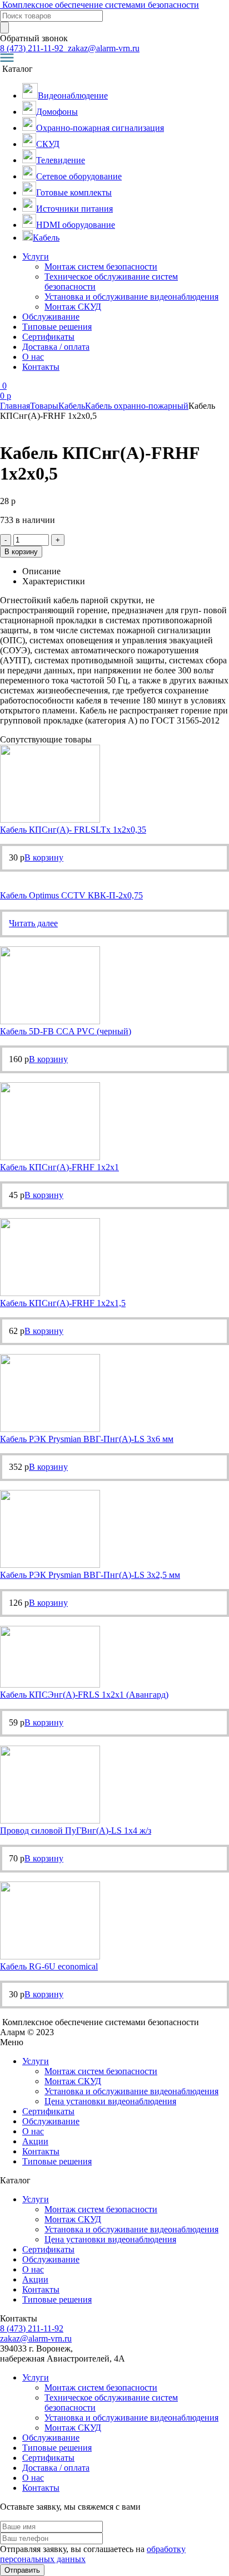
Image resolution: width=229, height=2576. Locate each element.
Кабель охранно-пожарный (137, 406)
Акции (35, 2141)
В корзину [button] (44, 857)
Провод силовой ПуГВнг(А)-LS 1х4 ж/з (76, 1830)
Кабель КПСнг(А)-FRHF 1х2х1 (59, 1167)
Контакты (41, 367)
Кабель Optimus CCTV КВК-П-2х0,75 (71, 895)
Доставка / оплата (56, 347)
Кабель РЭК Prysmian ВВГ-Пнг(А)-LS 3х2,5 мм (90, 1575)
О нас (33, 357)
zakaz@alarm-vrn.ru (103, 48)
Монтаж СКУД (73, 307)
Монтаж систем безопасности (101, 267)
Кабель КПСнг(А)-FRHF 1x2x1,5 (63, 1303)
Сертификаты (48, 337)
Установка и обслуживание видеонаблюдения (131, 297)
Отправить (22, 2570)
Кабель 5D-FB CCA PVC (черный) (66, 1031)
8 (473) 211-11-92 (33, 48)
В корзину (21, 552)
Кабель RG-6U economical (49, 1966)
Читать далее (33, 923)
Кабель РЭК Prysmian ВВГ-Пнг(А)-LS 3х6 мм (87, 1439)
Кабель (72, 406)
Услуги (36, 256)
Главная (15, 406)
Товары (44, 406)
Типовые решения (57, 327)
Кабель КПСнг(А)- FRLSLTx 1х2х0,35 (73, 830)
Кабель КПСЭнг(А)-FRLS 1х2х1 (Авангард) (84, 1695)
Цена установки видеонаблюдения (110, 2101)
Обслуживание (51, 317)
